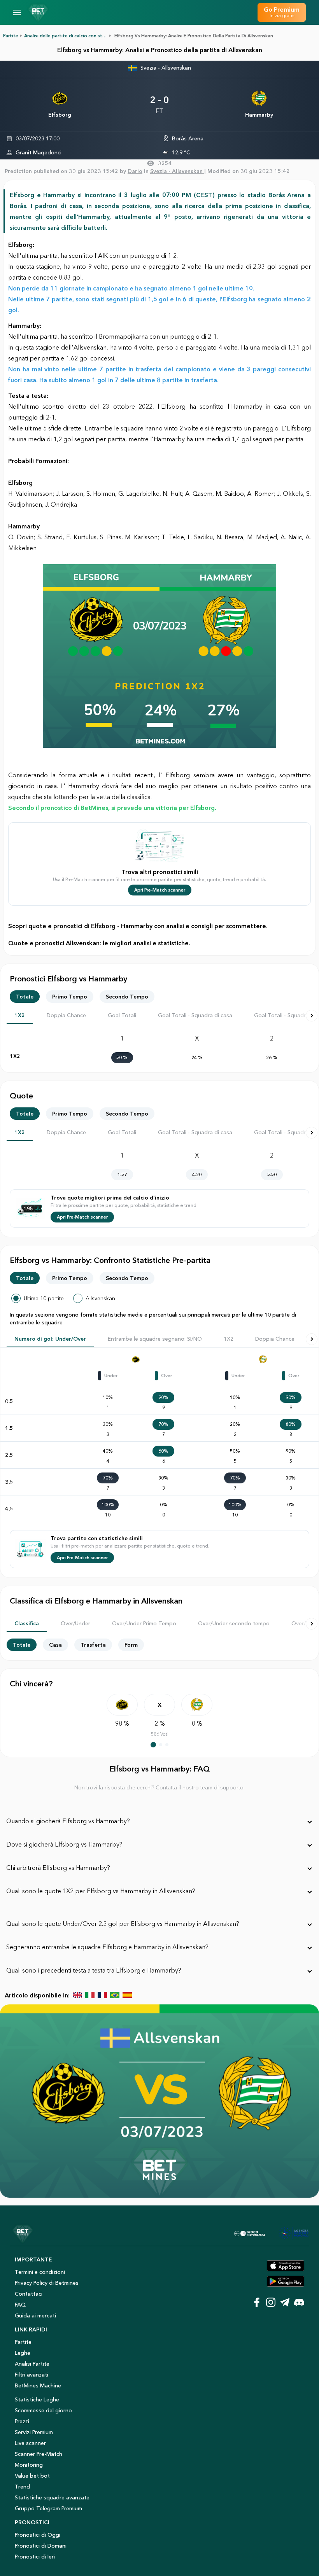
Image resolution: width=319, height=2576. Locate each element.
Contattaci (29, 2294)
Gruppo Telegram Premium (48, 2508)
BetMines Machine (38, 2385)
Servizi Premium (34, 2432)
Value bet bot (32, 2476)
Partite (11, 36)
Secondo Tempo (127, 997)
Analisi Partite (32, 2364)
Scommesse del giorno (43, 2410)
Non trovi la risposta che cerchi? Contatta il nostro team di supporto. (159, 1787)
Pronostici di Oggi (38, 2535)
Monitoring (29, 2465)
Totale (25, 997)
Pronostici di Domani (41, 2546)
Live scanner (30, 2443)
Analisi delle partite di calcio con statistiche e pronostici (87, 36)
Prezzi (22, 2421)
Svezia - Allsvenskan (166, 68)
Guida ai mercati (35, 2315)
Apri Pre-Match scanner (160, 890)
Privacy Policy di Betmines (47, 2283)
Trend (22, 2487)
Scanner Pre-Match (39, 2454)
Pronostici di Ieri (35, 2557)
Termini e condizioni (40, 2272)
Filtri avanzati (32, 2375)
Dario (135, 171)
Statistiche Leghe (37, 2399)
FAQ (20, 2305)
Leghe (23, 2353)
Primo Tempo (70, 997)
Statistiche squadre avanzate (52, 2497)
